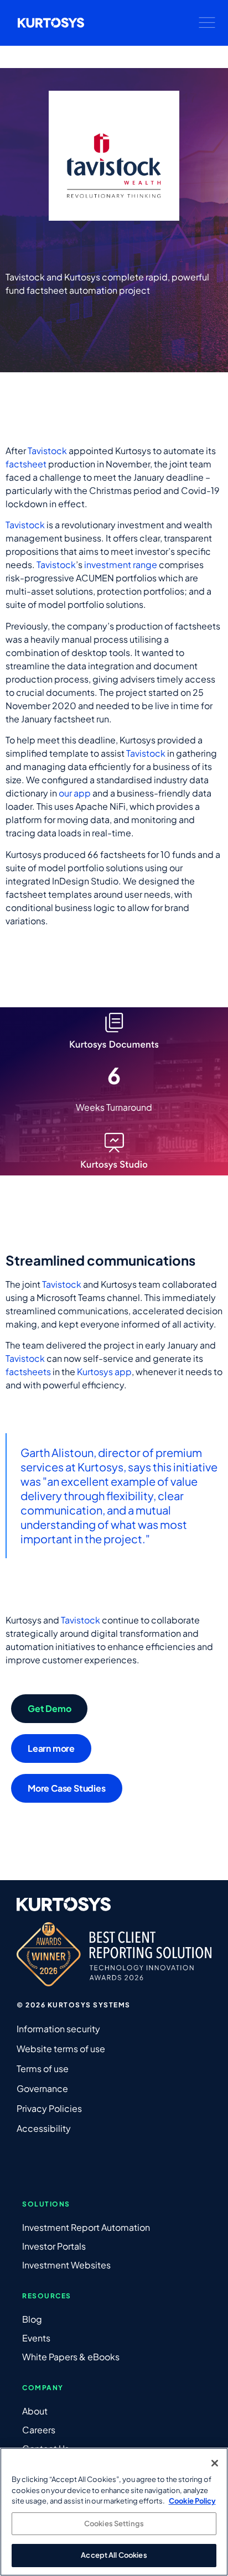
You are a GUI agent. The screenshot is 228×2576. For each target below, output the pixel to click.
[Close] (215, 2463)
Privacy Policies (49, 2108)
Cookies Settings (114, 2523)
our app (75, 793)
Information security (58, 2029)
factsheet (26, 464)
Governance (42, 2088)
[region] (114, 2512)
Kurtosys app (104, 1372)
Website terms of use (61, 2049)
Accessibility (44, 2128)
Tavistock (47, 451)
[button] (207, 23)
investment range (121, 564)
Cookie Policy (192, 2501)
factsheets (28, 1372)
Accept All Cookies (114, 2555)
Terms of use (43, 2068)
